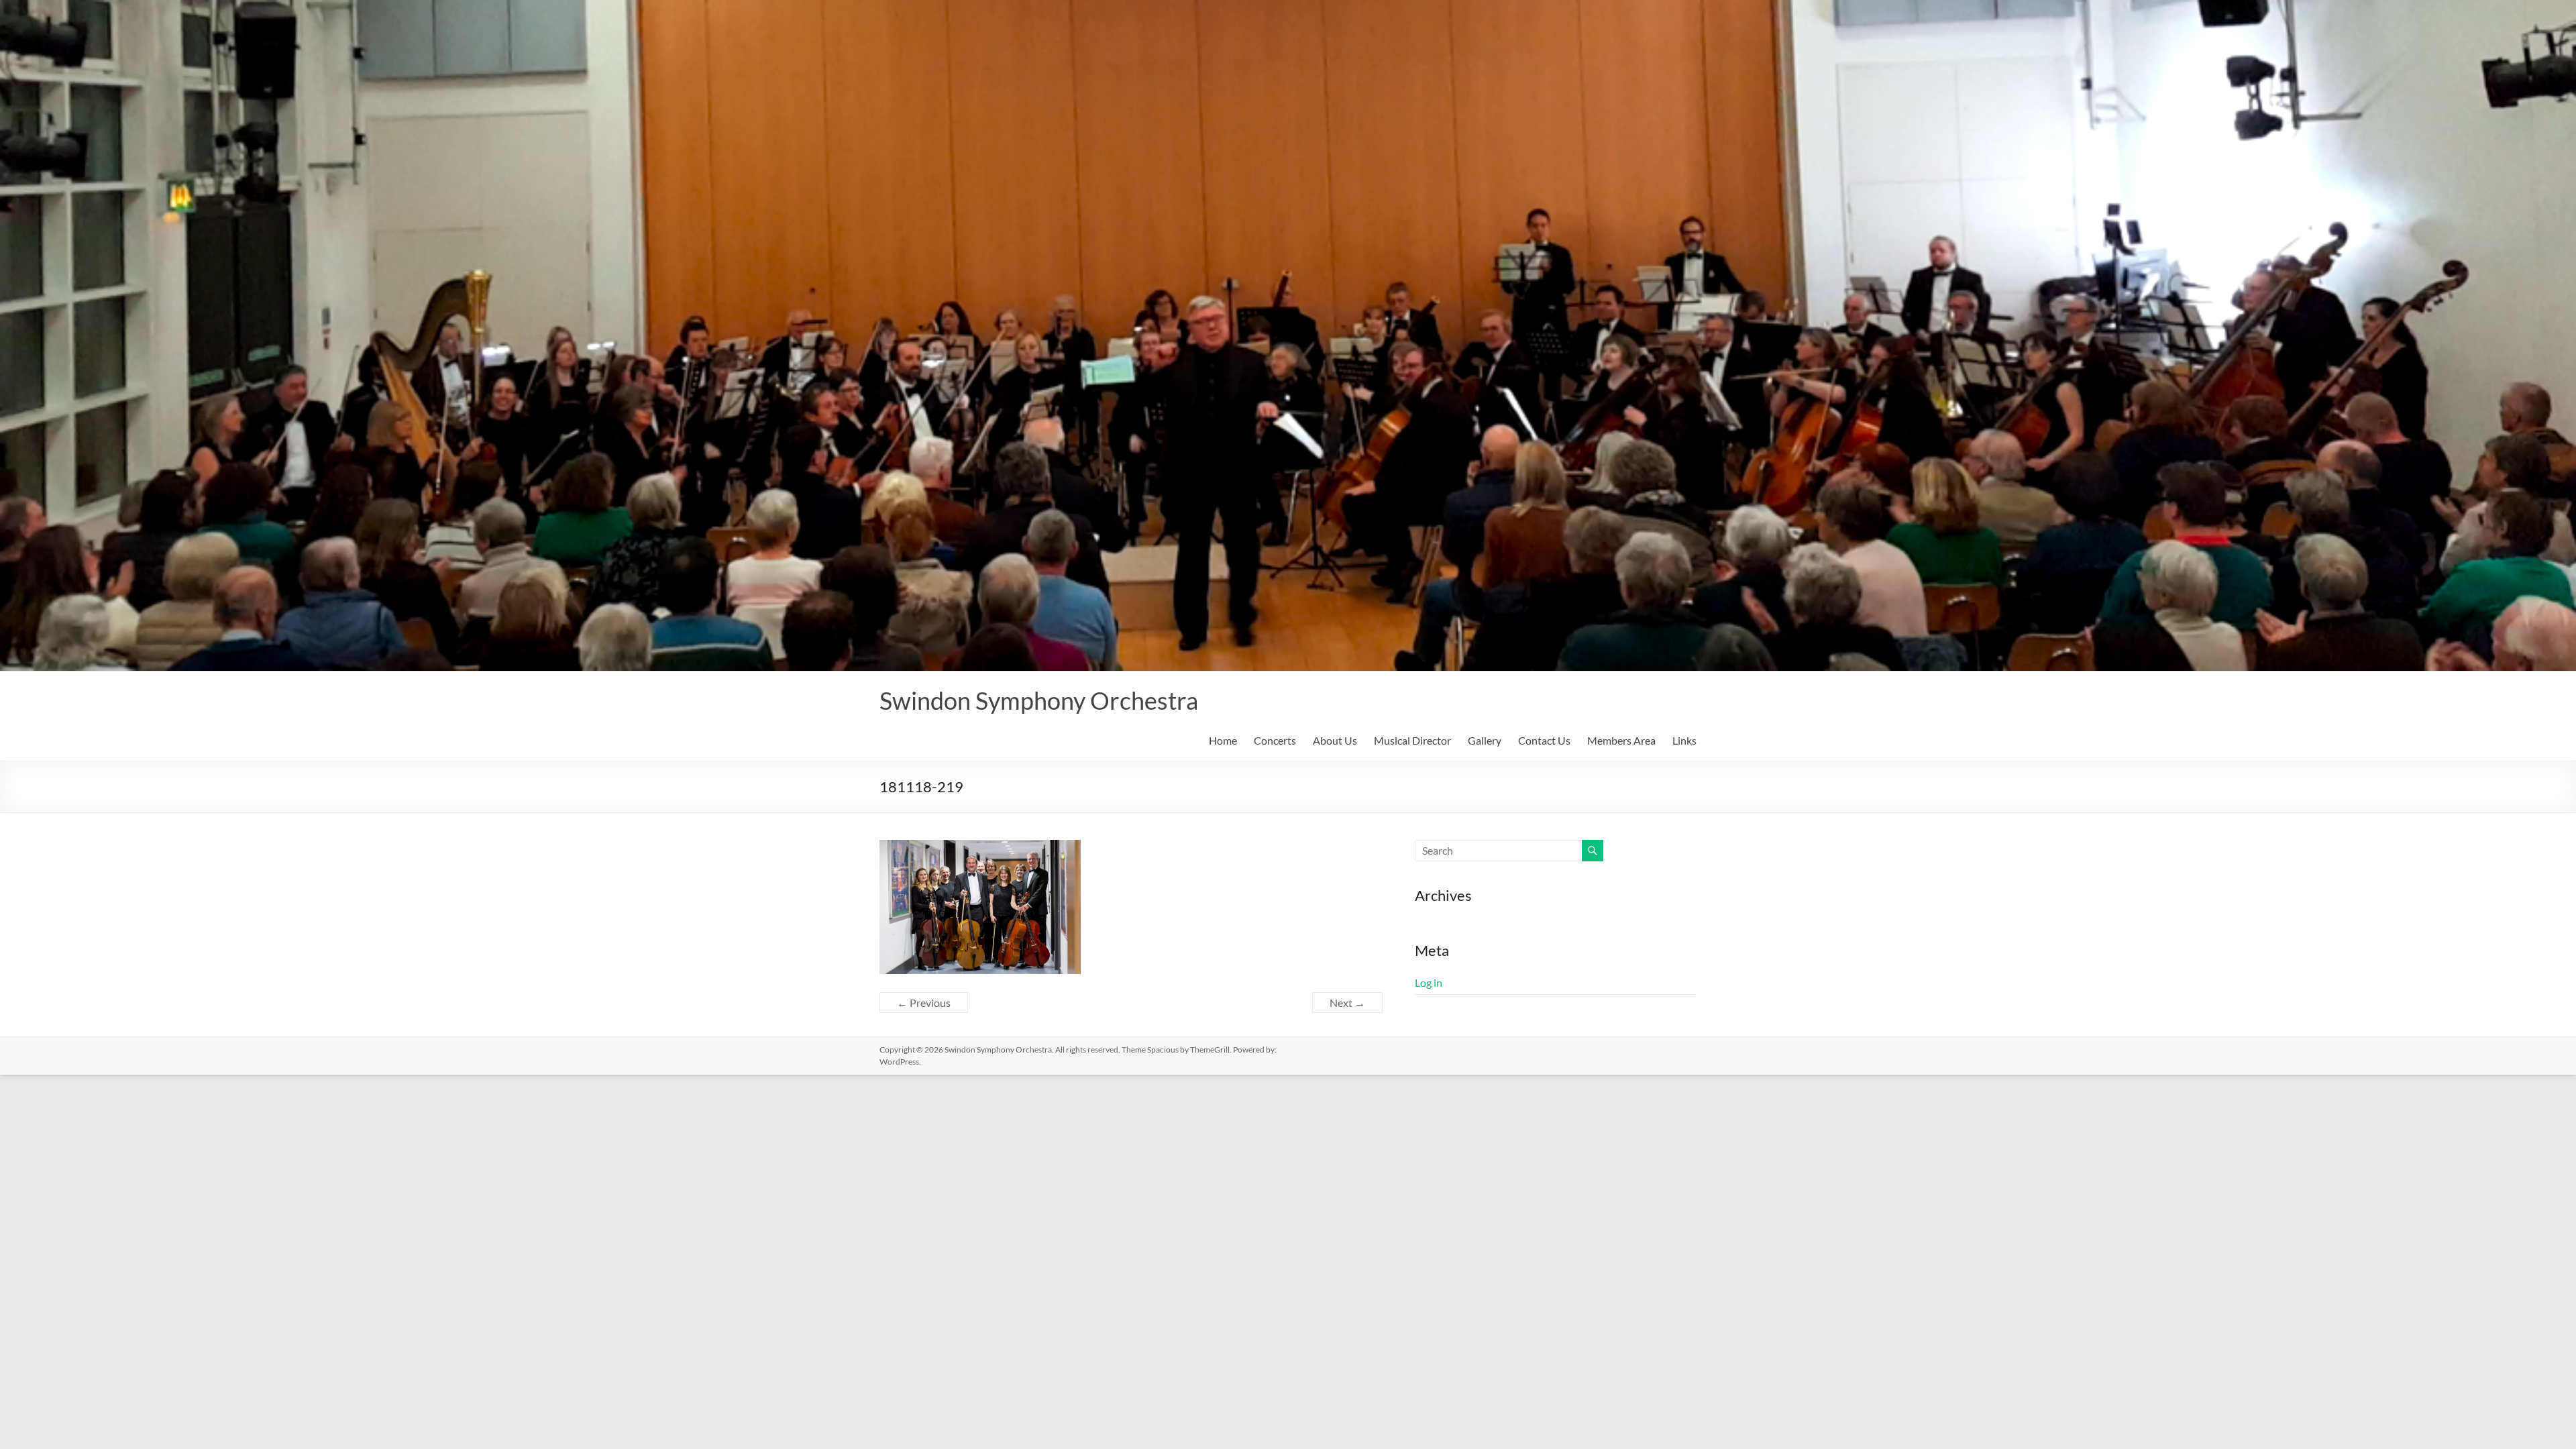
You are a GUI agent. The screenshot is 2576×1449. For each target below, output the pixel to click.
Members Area (1621, 740)
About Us (1335, 740)
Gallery (1485, 740)
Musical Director (1412, 740)
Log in (1429, 982)
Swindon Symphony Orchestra (1039, 700)
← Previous (924, 1003)
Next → (1347, 1003)
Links (1684, 740)
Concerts (1275, 740)
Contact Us (1544, 740)
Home (1223, 740)
